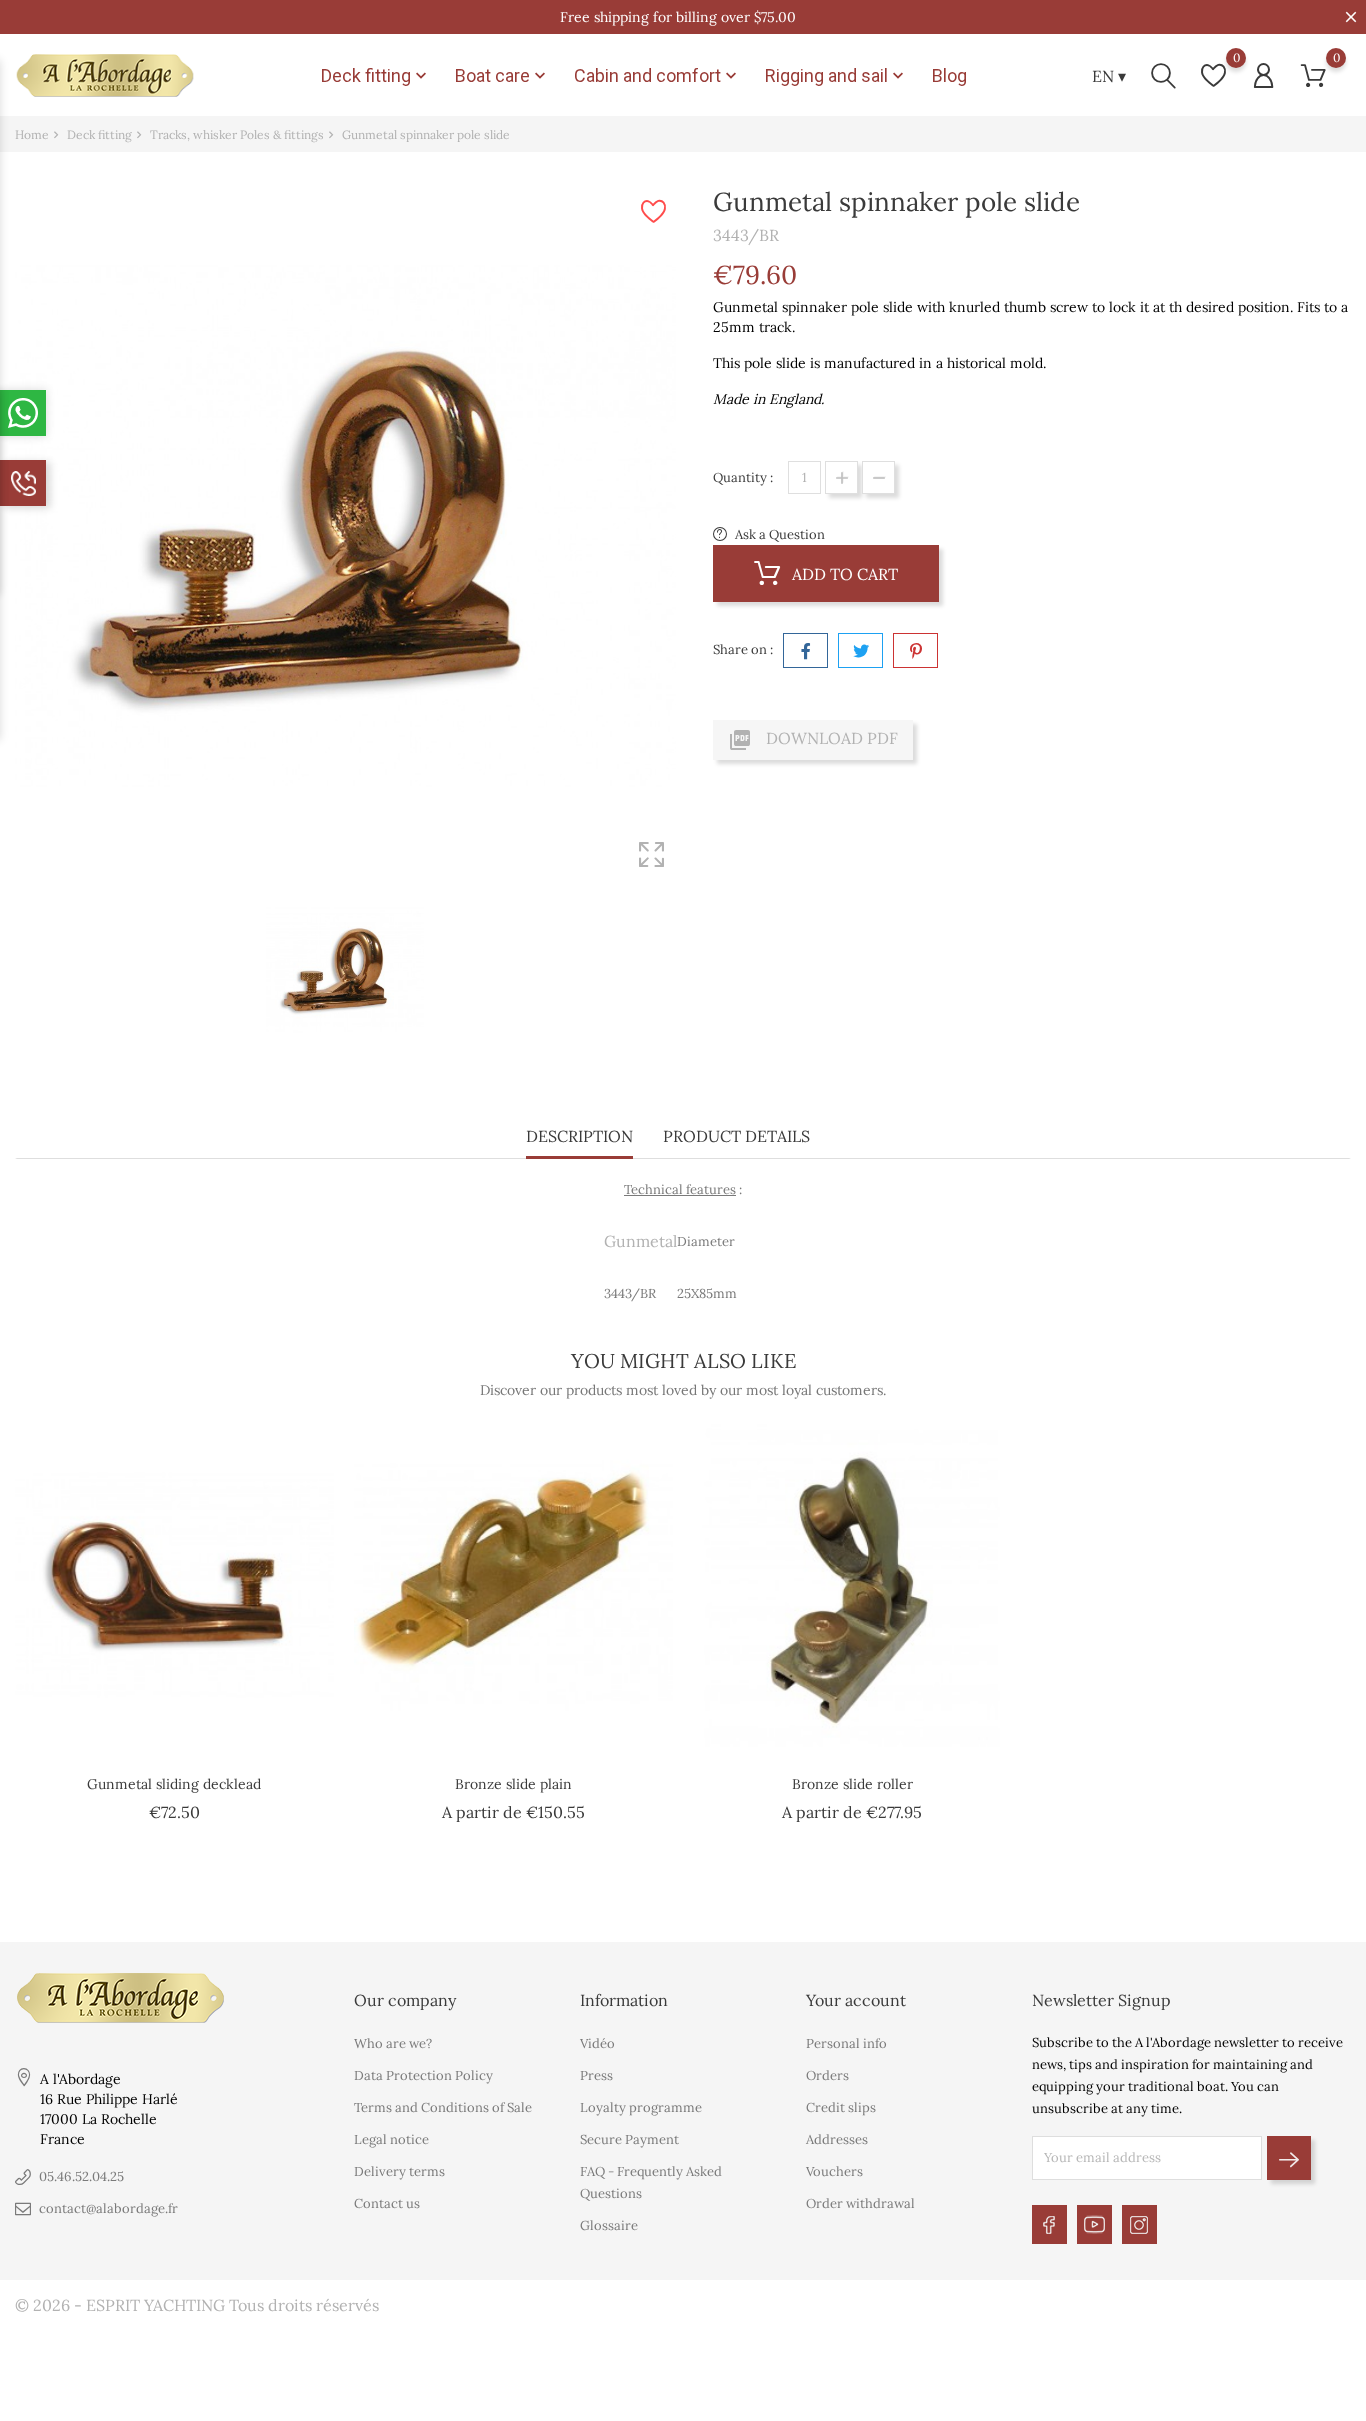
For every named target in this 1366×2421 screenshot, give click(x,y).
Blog (949, 75)
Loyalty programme (641, 2107)
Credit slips (841, 2107)
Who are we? (393, 2043)
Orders (827, 2075)
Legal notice (391, 2139)
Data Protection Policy (423, 2075)
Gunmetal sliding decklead (174, 1784)
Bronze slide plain (513, 1784)
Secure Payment (629, 2139)
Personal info (846, 2043)
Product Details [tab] (736, 1136)
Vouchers (834, 2171)
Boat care (502, 76)
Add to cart (843, 574)
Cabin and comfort (657, 76)
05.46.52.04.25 (81, 2176)
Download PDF (813, 740)
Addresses (837, 2139)
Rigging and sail (836, 76)
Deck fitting (376, 76)
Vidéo (597, 2043)
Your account (856, 2000)
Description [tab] (579, 1136)
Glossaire (609, 2225)
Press (596, 2075)
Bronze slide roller (852, 1784)
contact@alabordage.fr (108, 2208)
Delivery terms (399, 2171)
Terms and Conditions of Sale (443, 2107)
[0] (1213, 75)
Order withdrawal (860, 2203)
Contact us (387, 2203)
